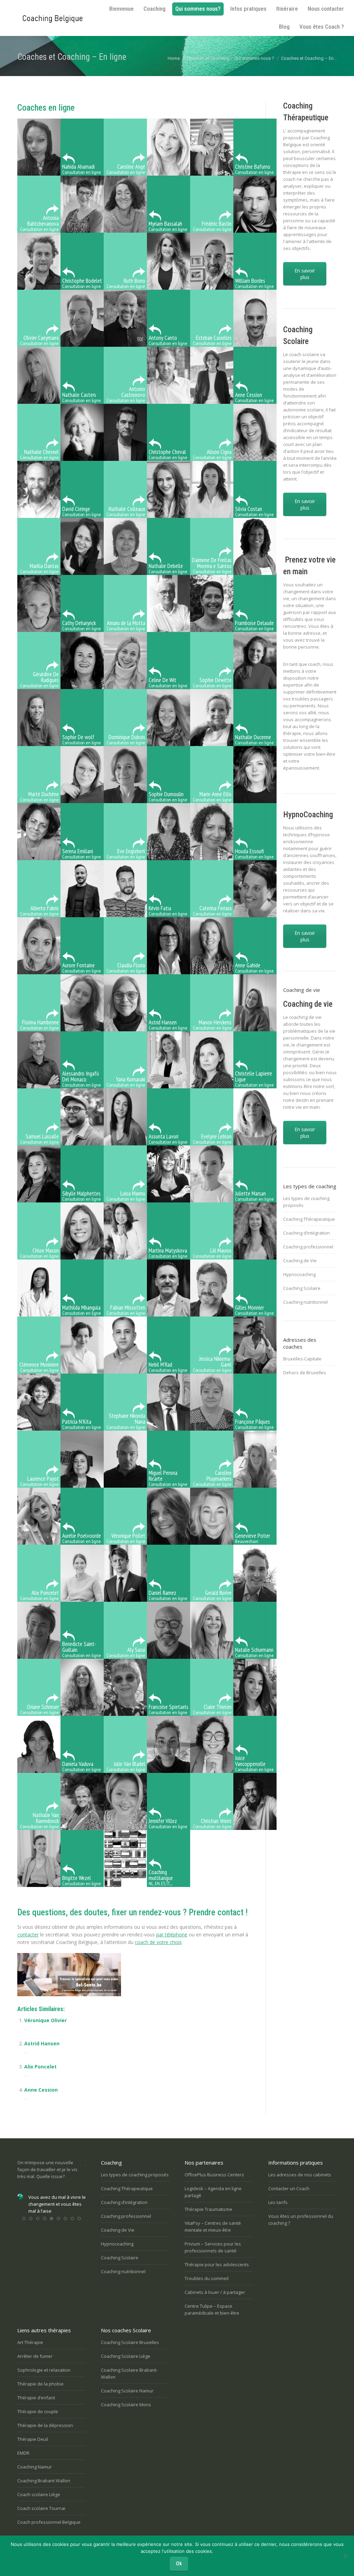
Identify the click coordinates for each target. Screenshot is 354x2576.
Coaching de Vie (300, 1261)
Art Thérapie (30, 2342)
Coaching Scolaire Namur (127, 2391)
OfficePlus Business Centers (214, 2175)
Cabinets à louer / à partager (215, 2292)
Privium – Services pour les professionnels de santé (213, 2247)
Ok (179, 2564)
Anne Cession (41, 2090)
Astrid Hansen (42, 2043)
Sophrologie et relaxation (44, 2370)
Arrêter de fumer (35, 2356)
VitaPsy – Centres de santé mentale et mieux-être (213, 2226)
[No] (345, 2556)
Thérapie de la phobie (40, 2384)
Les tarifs (278, 2202)
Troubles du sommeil (207, 2278)
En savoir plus (305, 274)
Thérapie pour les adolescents (217, 2265)
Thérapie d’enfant (36, 2398)
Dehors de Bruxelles (305, 1373)
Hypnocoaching (299, 1274)
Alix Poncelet (40, 2067)
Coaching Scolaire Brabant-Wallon (129, 2373)
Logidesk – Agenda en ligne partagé (213, 2192)
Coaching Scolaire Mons (126, 2405)
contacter (28, 1935)
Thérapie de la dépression (45, 2425)
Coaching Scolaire (302, 1288)
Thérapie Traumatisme (208, 2209)
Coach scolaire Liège (39, 2494)
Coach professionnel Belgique (49, 2522)
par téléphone (172, 1935)
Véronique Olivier (45, 2020)
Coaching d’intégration (306, 1233)
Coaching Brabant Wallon (44, 2481)
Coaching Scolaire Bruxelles (130, 2342)
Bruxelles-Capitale (302, 1359)
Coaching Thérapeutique (309, 1219)
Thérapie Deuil (33, 2439)
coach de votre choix (158, 1942)
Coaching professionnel (308, 1247)
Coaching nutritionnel (305, 1302)
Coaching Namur (35, 2467)
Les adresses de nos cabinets (300, 2175)
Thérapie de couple (38, 2411)
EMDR (23, 2453)
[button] (24, 2225)
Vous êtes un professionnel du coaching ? (301, 2220)
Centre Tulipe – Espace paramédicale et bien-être (212, 2309)
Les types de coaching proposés (306, 1202)
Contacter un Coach (289, 2188)
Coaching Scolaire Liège (126, 2356)
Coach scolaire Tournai (41, 2508)
